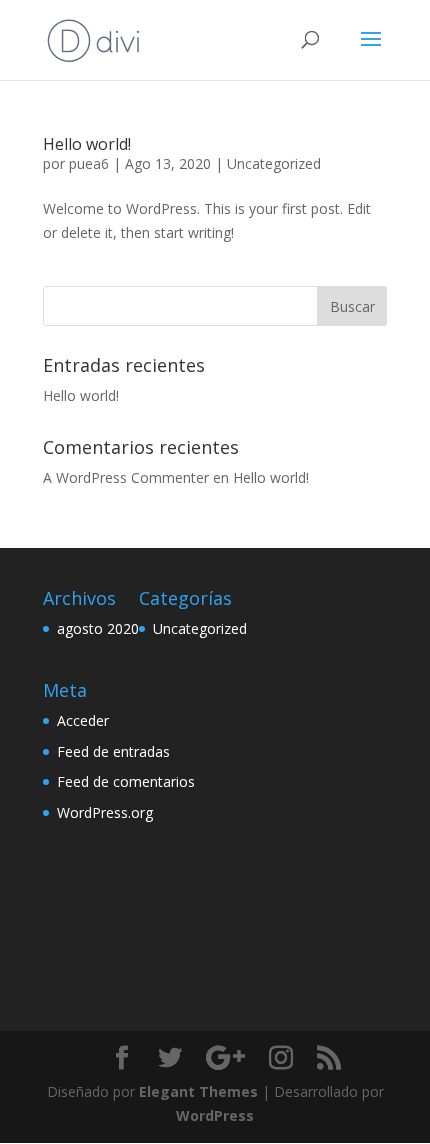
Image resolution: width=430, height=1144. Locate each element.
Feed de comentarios (126, 781)
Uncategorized (274, 163)
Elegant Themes (198, 1091)
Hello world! (87, 144)
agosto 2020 (98, 628)
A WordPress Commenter (126, 477)
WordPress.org (105, 812)
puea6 (89, 163)
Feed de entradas (113, 751)
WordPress (215, 1115)
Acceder (83, 720)
